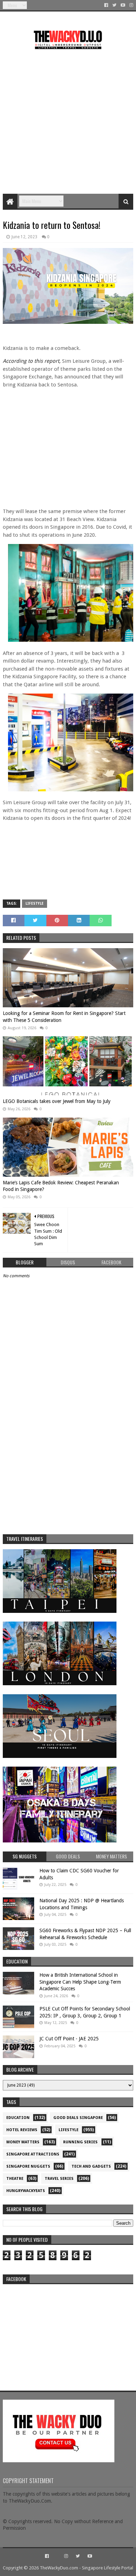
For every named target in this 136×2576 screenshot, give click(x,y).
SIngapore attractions (33, 2154)
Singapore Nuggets (28, 2166)
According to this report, (32, 361)
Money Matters (23, 2142)
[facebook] (106, 5)
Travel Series (59, 2179)
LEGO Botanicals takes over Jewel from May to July (57, 1101)
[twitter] (114, 5)
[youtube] (123, 5)
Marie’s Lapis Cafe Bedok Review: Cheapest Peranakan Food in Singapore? (61, 1186)
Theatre (15, 2179)
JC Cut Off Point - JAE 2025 (69, 2039)
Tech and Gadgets (91, 2166)
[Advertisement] (68, 119)
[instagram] (131, 5)
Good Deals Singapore (78, 2118)
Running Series (80, 2142)
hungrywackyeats (26, 2191)
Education (18, 2118)
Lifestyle (35, 903)
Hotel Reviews (22, 2130)
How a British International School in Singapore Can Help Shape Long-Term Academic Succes (80, 1982)
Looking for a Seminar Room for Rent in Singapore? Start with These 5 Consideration (64, 1017)
